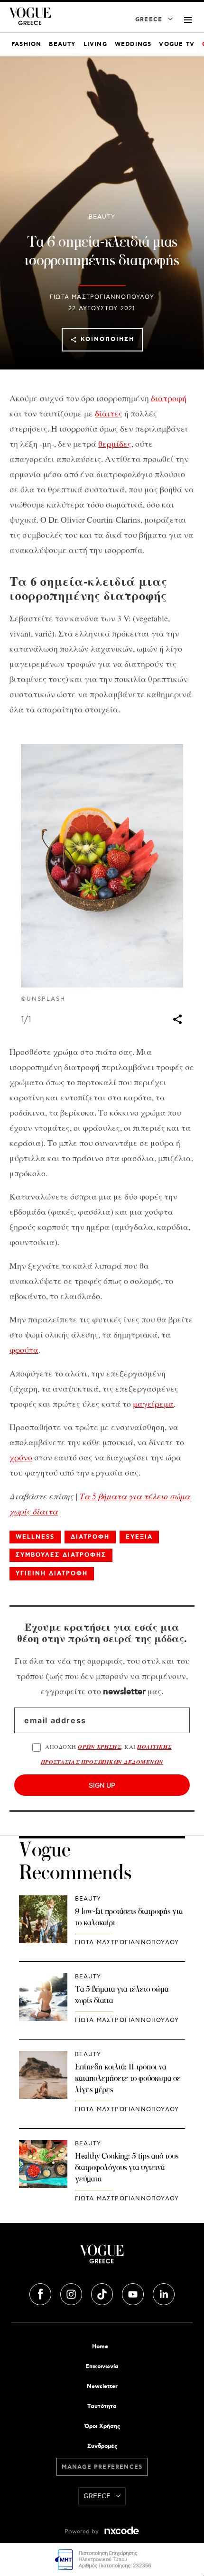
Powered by (83, 2532)
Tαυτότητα (102, 2406)
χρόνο (21, 1457)
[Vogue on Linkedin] (164, 2293)
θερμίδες (115, 443)
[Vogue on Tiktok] (103, 2293)
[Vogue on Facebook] (41, 2293)
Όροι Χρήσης (102, 2426)
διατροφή (169, 398)
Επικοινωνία (102, 2367)
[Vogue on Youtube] (134, 2293)
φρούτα (24, 1349)
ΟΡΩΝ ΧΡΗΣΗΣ (99, 1747)
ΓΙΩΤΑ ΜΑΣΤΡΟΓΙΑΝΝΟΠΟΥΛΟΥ (102, 297)
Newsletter (102, 2387)
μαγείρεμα (153, 1403)
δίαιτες (109, 413)
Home (100, 2347)
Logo (102, 2258)
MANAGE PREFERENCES (102, 2467)
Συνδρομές (102, 2446)
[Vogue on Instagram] (72, 2293)
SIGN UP (102, 1785)
